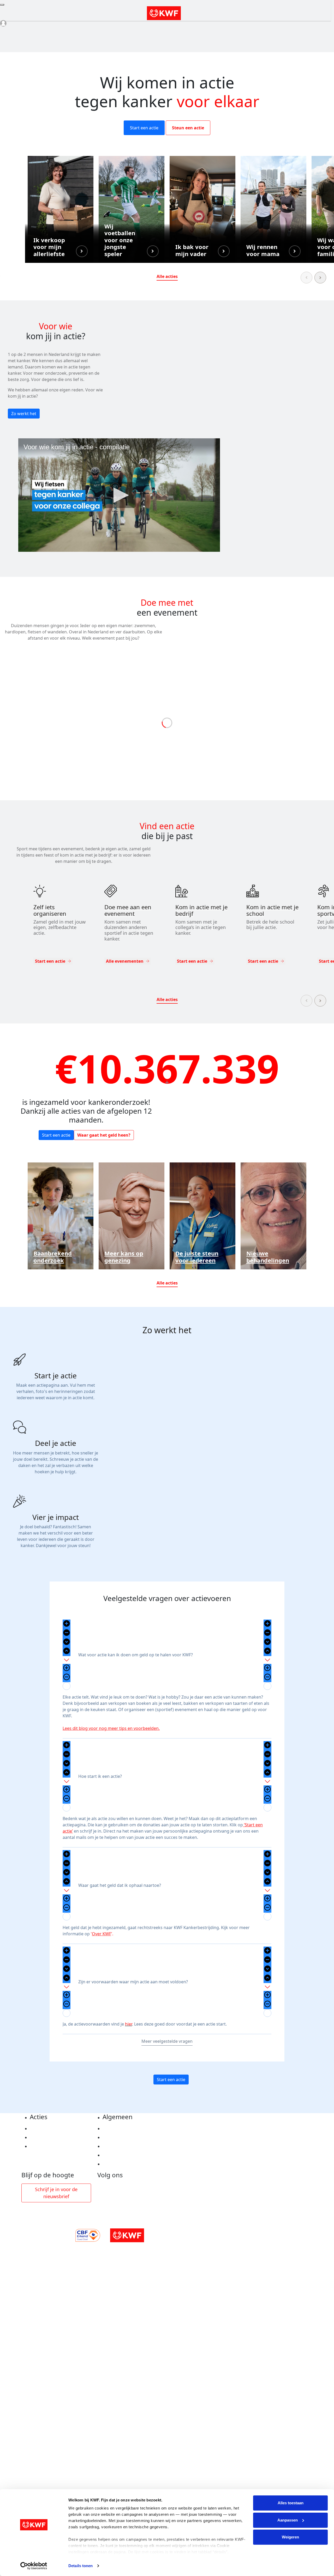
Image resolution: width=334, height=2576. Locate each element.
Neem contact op (120, 2164)
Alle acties (167, 276)
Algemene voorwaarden (127, 2146)
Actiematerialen (47, 2129)
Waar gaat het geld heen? (104, 1135)
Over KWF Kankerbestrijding (132, 2155)
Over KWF (102, 1934)
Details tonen (80, 2566)
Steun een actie (188, 128)
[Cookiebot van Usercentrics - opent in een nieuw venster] (34, 2566)
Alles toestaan (291, 2503)
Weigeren (290, 2537)
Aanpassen (288, 2520)
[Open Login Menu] (3, 23)
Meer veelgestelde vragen (167, 2041)
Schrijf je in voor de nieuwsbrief (56, 2193)
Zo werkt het (24, 414)
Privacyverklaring (121, 2129)
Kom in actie (43, 2146)
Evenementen (44, 2137)
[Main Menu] (2, 5)
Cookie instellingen (123, 2137)
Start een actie (144, 128)
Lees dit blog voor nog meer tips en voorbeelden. (111, 1728)
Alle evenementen (125, 961)
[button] (61, 209)
